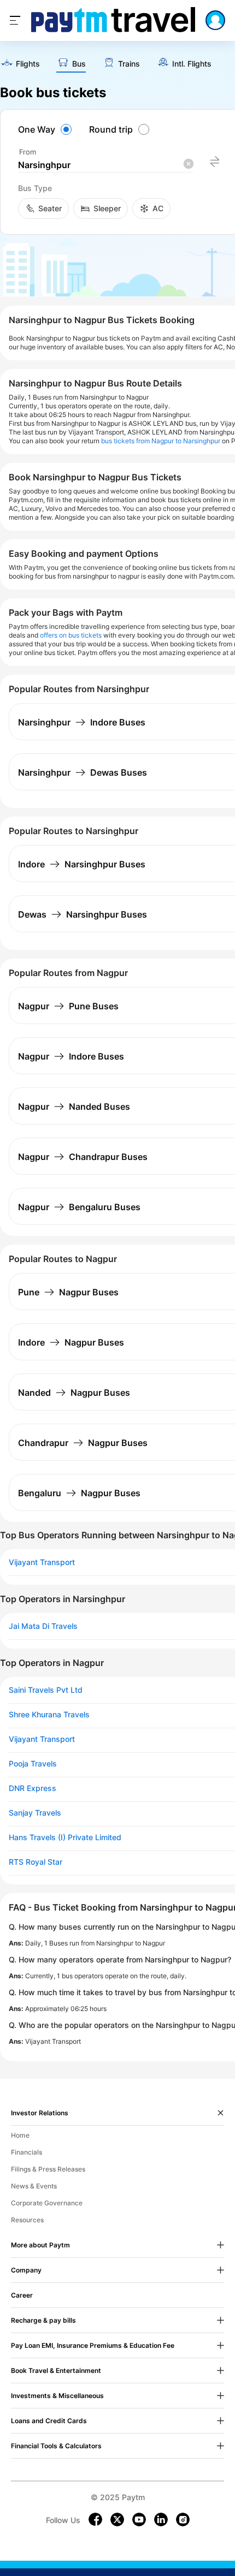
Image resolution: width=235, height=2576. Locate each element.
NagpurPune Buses (68, 1006)
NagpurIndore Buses (71, 1056)
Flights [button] (28, 64)
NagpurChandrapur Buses (83, 1157)
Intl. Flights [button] (192, 64)
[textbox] (105, 165)
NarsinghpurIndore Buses (82, 722)
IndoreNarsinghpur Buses (82, 864)
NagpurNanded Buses (74, 1106)
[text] (20, 64)
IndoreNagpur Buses (71, 1342)
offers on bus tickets (71, 635)
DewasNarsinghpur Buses (83, 914)
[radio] (46, 129)
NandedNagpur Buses (74, 1393)
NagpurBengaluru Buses (79, 1207)
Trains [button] (129, 64)
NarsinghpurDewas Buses (83, 772)
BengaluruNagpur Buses (79, 1493)
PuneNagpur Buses (68, 1292)
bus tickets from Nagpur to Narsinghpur (161, 441)
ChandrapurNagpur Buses (83, 1443)
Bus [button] (79, 64)
